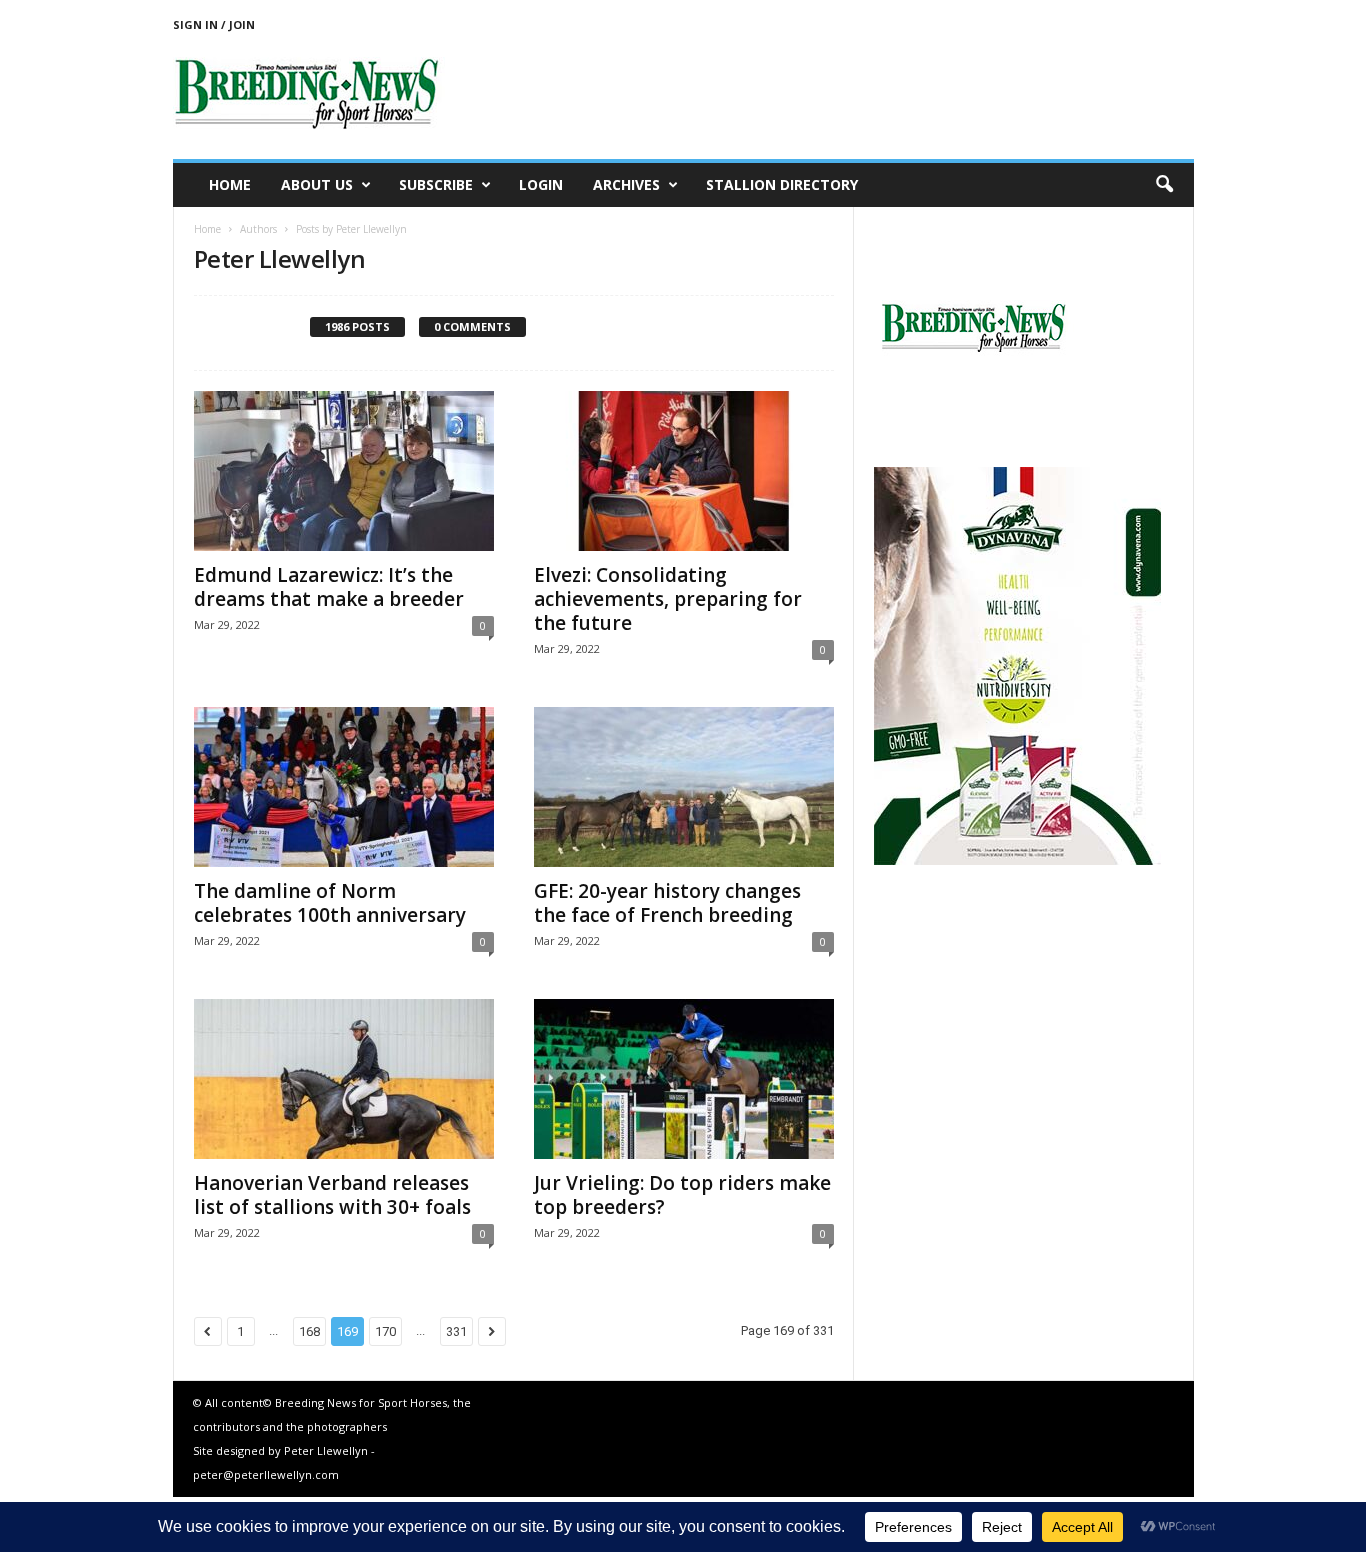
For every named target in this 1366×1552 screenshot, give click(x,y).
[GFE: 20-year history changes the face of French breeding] (684, 787)
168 (309, 1331)
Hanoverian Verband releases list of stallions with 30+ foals (332, 1195)
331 (456, 1331)
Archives (626, 184)
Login (541, 184)
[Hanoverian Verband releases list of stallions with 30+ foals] (344, 1079)
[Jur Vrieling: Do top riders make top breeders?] (684, 1079)
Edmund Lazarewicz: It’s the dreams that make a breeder (329, 587)
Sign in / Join (214, 24)
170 (385, 1331)
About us (317, 184)
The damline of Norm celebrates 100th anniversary (330, 903)
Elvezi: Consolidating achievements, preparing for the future (668, 599)
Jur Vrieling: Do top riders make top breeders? (682, 1195)
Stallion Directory (782, 184)
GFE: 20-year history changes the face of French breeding (667, 903)
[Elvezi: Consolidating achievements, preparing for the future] (684, 471)
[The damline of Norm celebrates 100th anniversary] (344, 787)
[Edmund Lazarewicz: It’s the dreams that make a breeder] (344, 471)
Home (230, 184)
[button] (1164, 185)
